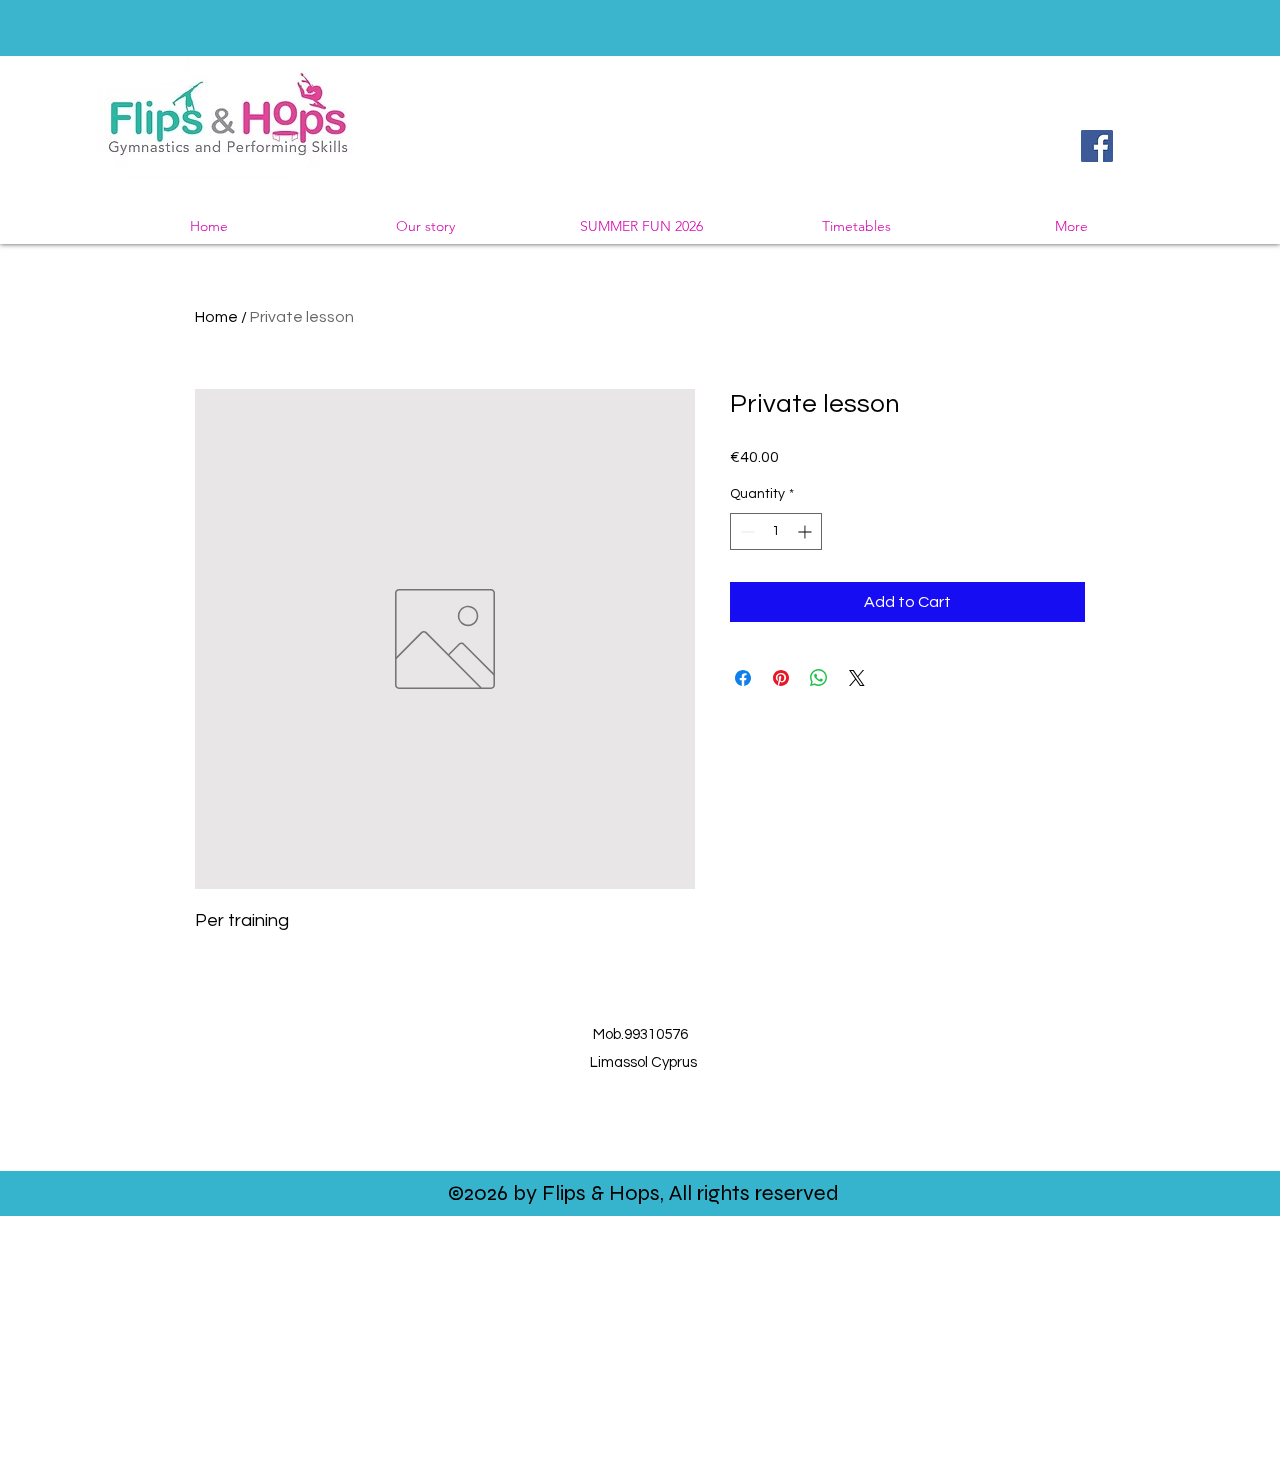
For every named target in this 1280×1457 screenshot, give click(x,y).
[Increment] (806, 531)
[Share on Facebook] (743, 678)
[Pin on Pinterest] (781, 678)
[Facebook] (1097, 146)
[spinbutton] (776, 531)
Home (216, 317)
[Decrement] (745, 531)
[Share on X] (857, 678)
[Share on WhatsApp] (819, 678)
